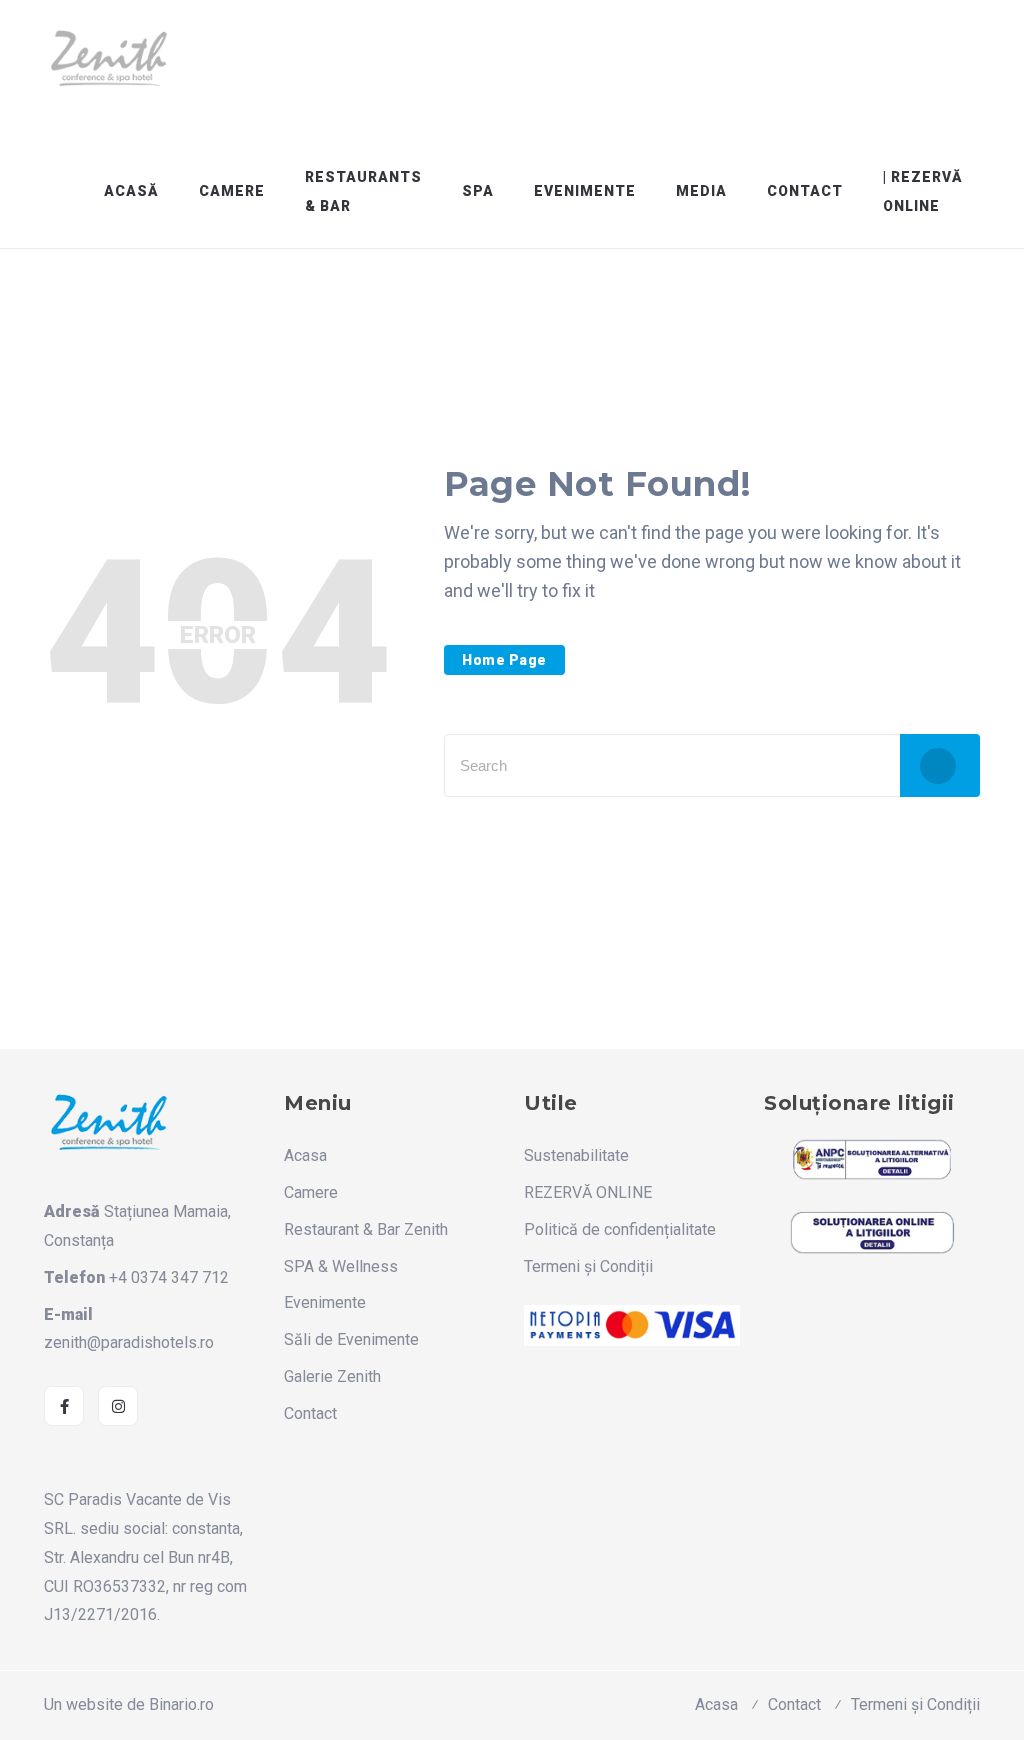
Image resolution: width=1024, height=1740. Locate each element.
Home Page (504, 660)
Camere (232, 191)
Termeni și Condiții (588, 1266)
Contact (805, 191)
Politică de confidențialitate (620, 1229)
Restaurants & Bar (363, 191)
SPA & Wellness (341, 1266)
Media (701, 191)
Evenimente (585, 191)
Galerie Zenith (332, 1376)
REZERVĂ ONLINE (588, 1192)
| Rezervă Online (923, 191)
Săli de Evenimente (351, 1339)
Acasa (305, 1155)
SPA (478, 191)
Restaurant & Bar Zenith (366, 1229)
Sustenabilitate (576, 1155)
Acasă (131, 191)
